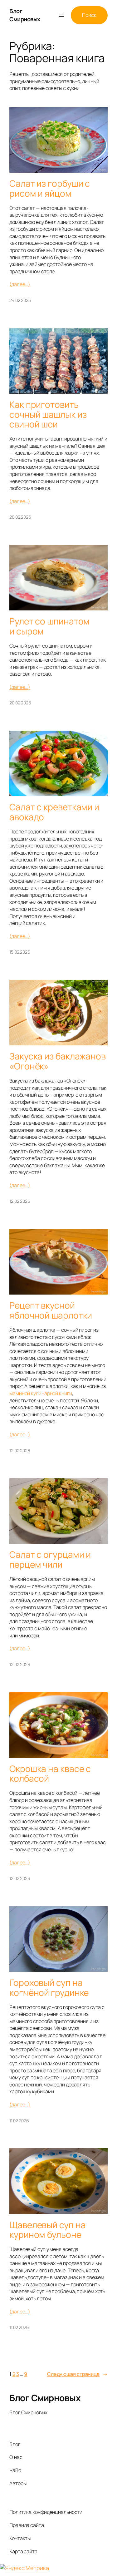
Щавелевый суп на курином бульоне (47, 2230)
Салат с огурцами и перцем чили (50, 1559)
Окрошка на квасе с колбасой (50, 1774)
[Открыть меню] (61, 15)
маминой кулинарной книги (41, 1393)
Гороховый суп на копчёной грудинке (49, 1988)
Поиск (89, 15)
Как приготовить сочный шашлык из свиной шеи (48, 415)
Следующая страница (77, 2374)
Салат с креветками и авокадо (54, 812)
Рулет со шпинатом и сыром (49, 626)
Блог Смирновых (25, 15)
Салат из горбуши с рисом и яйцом (50, 188)
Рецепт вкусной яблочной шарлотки (51, 1310)
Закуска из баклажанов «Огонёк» (58, 1061)
